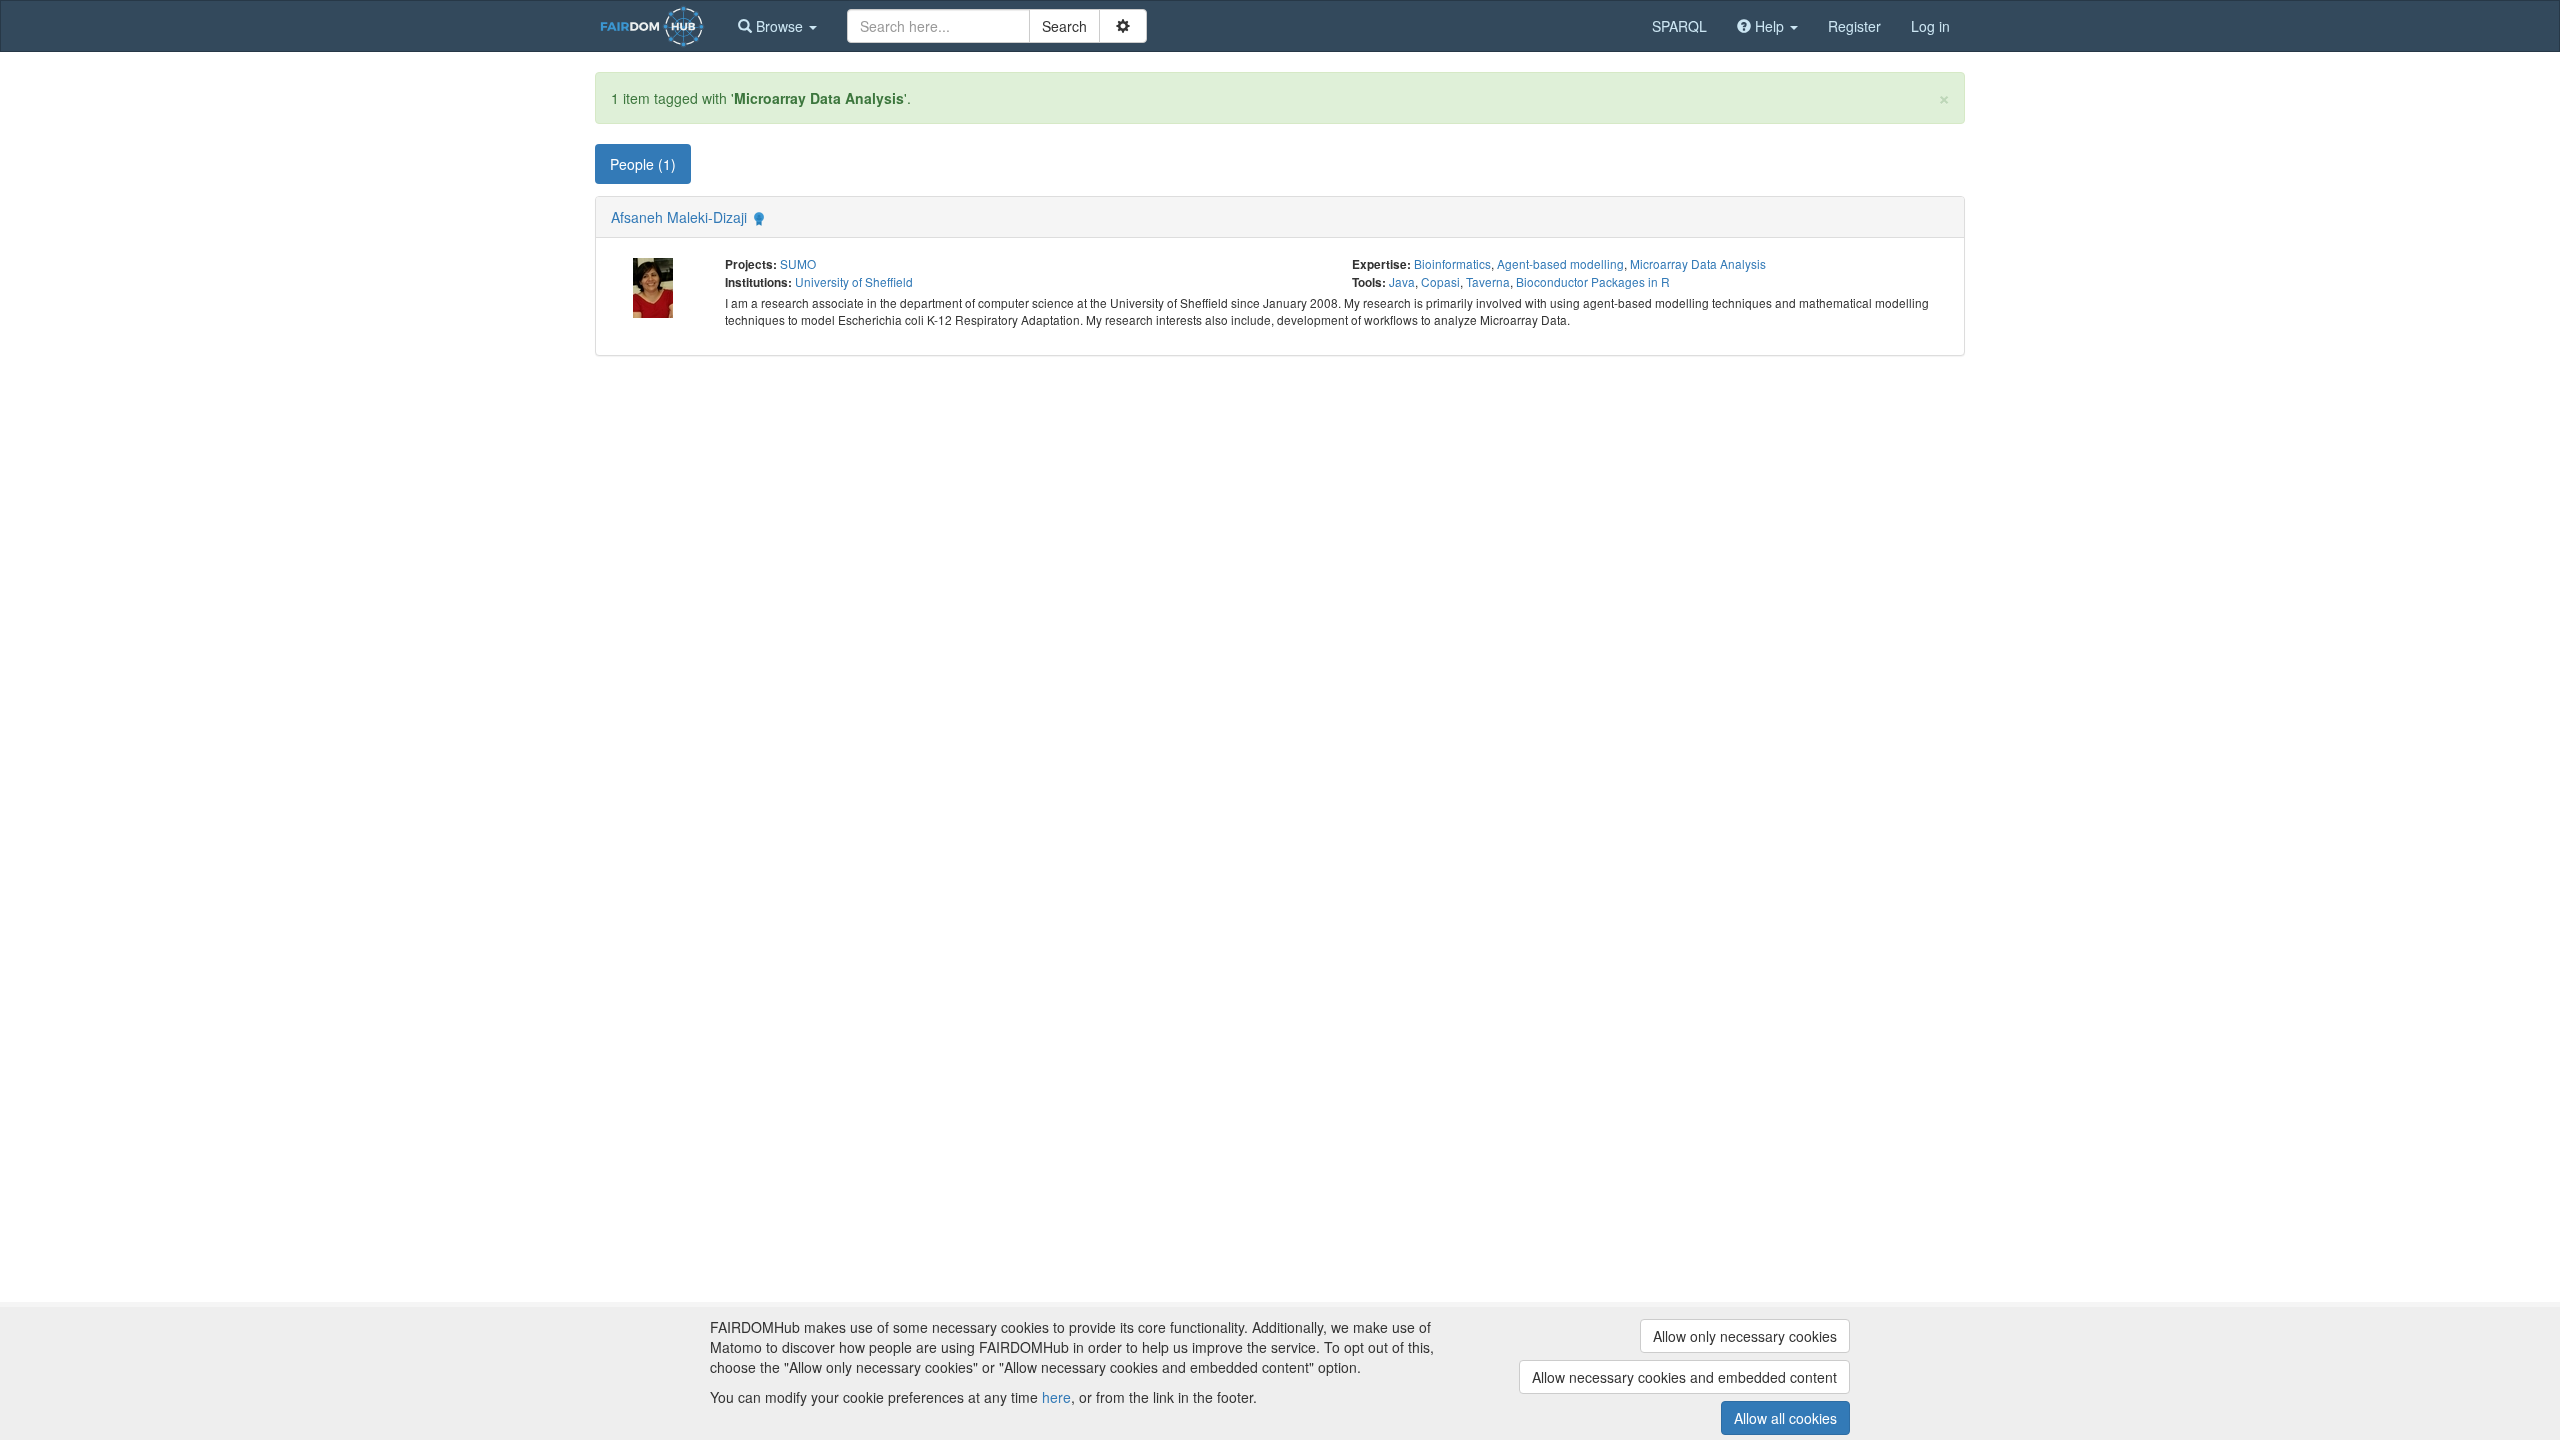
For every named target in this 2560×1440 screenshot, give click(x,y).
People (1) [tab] (643, 164)
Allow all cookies (1785, 1418)
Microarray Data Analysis (1698, 263)
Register (1854, 26)
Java (1402, 281)
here (1056, 1397)
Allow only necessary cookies (1745, 1336)
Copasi (1440, 281)
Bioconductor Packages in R (1593, 281)
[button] (777, 26)
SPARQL (1679, 26)
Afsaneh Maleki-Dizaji (679, 217)
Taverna (1488, 281)
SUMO (798, 263)
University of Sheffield (854, 281)
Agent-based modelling (1560, 263)
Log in (1930, 26)
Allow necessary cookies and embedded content (1684, 1377)
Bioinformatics (1452, 263)
